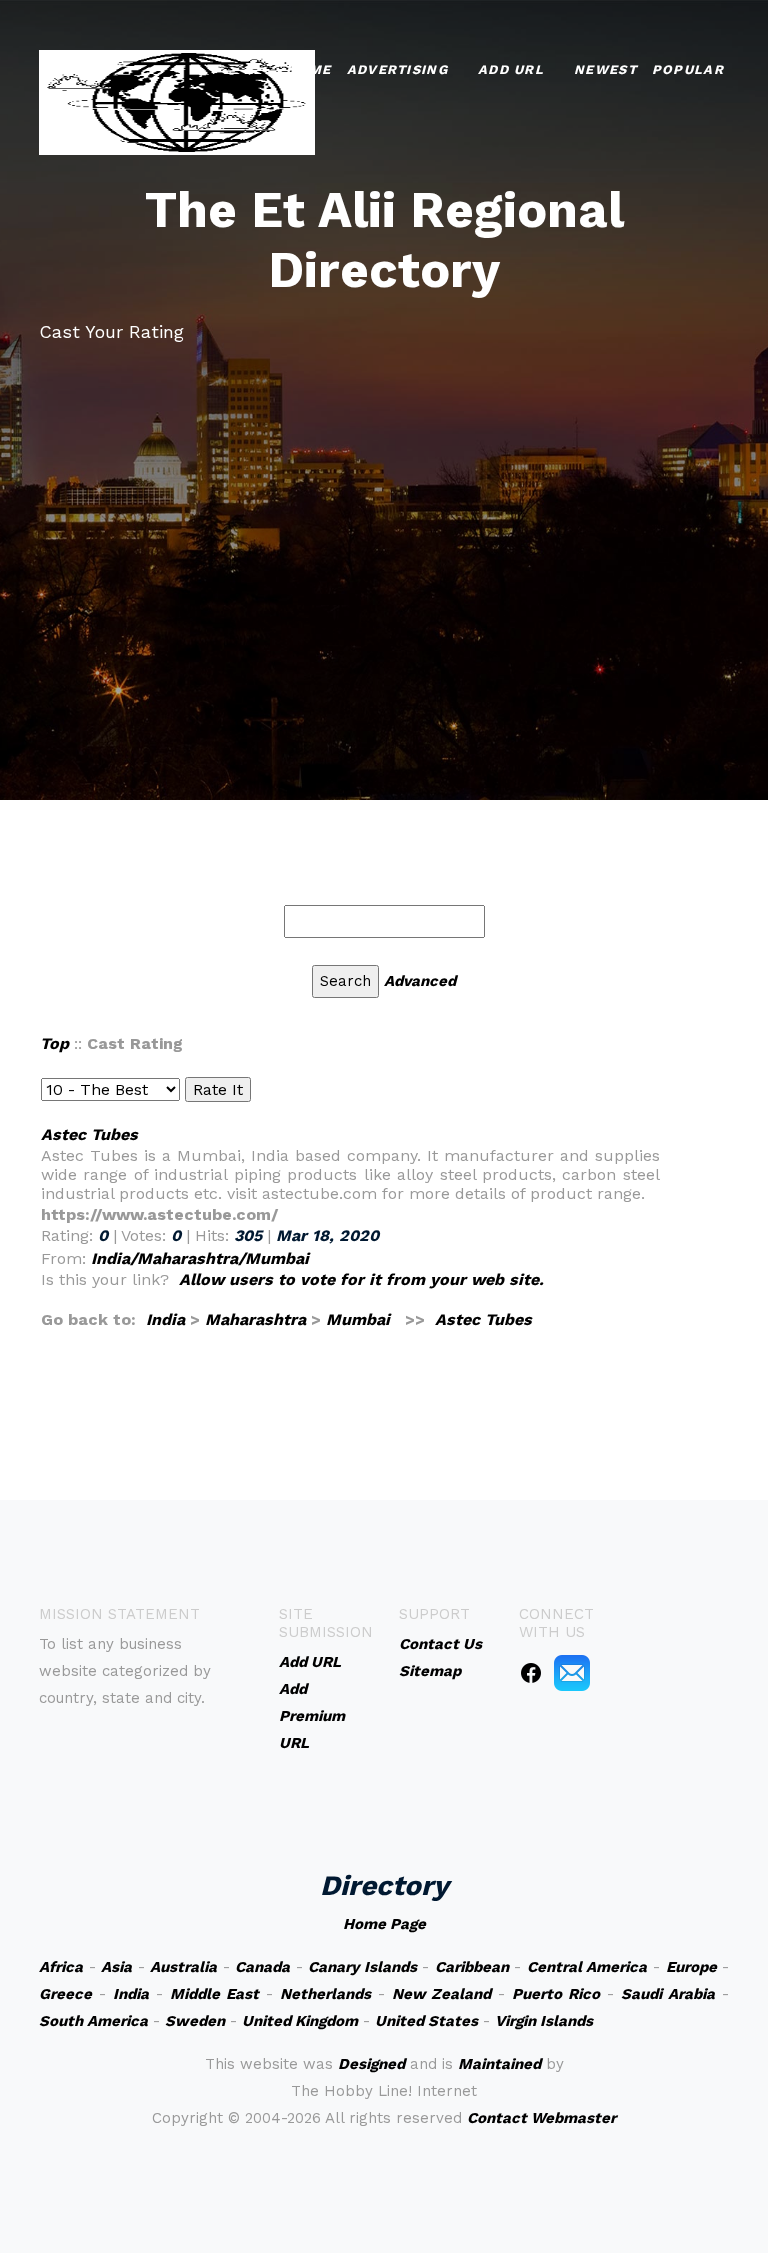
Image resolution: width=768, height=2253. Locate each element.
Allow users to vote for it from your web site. (361, 1279)
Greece (65, 1994)
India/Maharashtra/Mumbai (200, 1258)
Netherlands (325, 1994)
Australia (183, 1967)
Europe (691, 1967)
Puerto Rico (556, 1994)
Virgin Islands (544, 2021)
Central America (587, 1967)
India (165, 1319)
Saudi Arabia (668, 1994)
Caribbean (472, 1967)
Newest (605, 69)
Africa (61, 1967)
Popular (688, 69)
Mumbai (358, 1319)
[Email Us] (572, 1672)
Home (308, 69)
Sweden (195, 2021)
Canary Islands (362, 1967)
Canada (262, 1967)
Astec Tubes (89, 1134)
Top (54, 1043)
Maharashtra (255, 1319)
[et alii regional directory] (177, 100)
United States (426, 2021)
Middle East (214, 1994)
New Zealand (442, 1994)
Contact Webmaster (541, 2118)
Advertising (397, 69)
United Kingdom (300, 2021)
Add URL (511, 69)
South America (93, 2021)
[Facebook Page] (531, 1672)
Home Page (384, 1924)
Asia (116, 1967)
